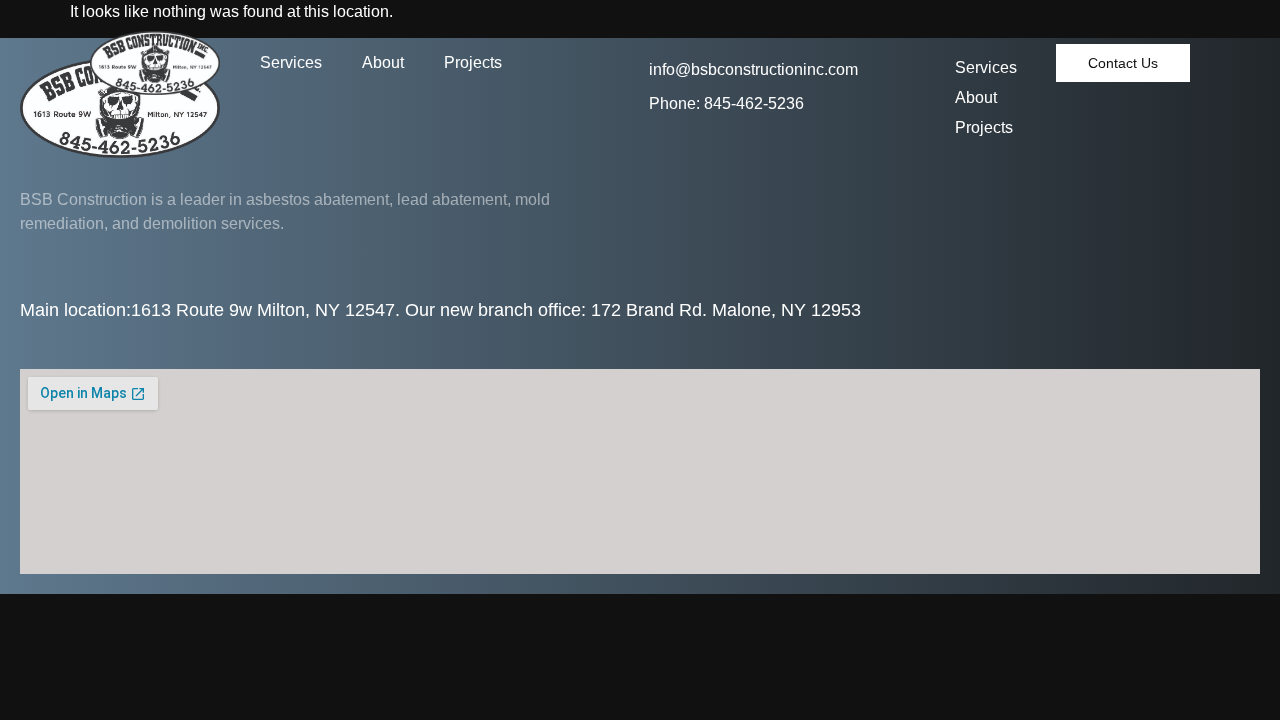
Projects (473, 62)
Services (291, 62)
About (383, 62)
